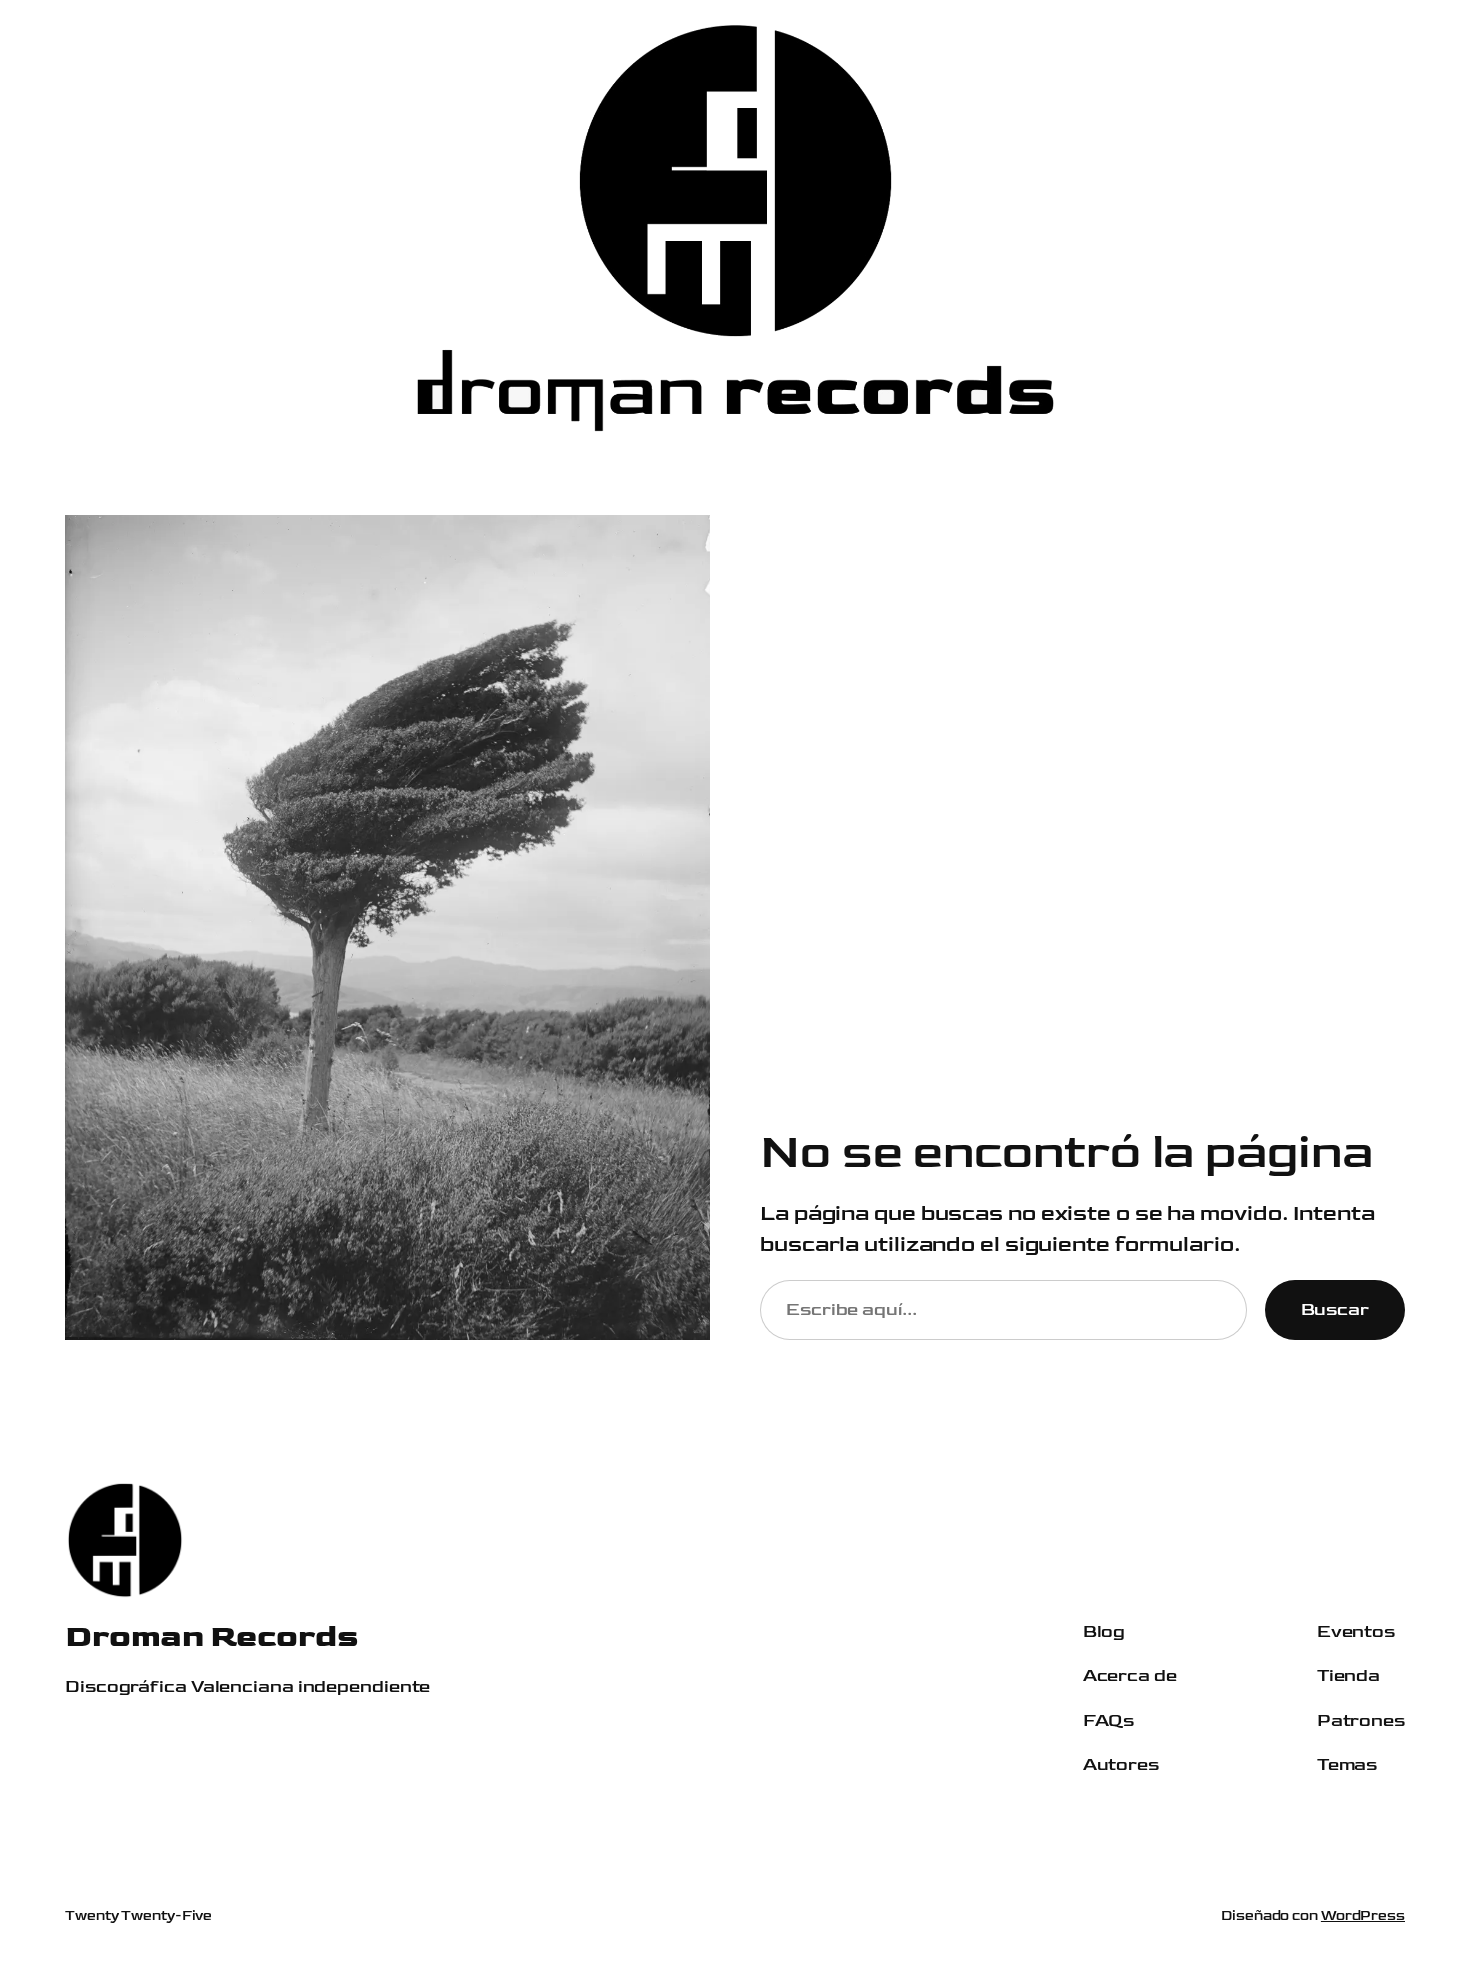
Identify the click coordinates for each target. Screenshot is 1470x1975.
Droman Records (211, 1636)
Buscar (1335, 1309)
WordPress (1363, 1915)
